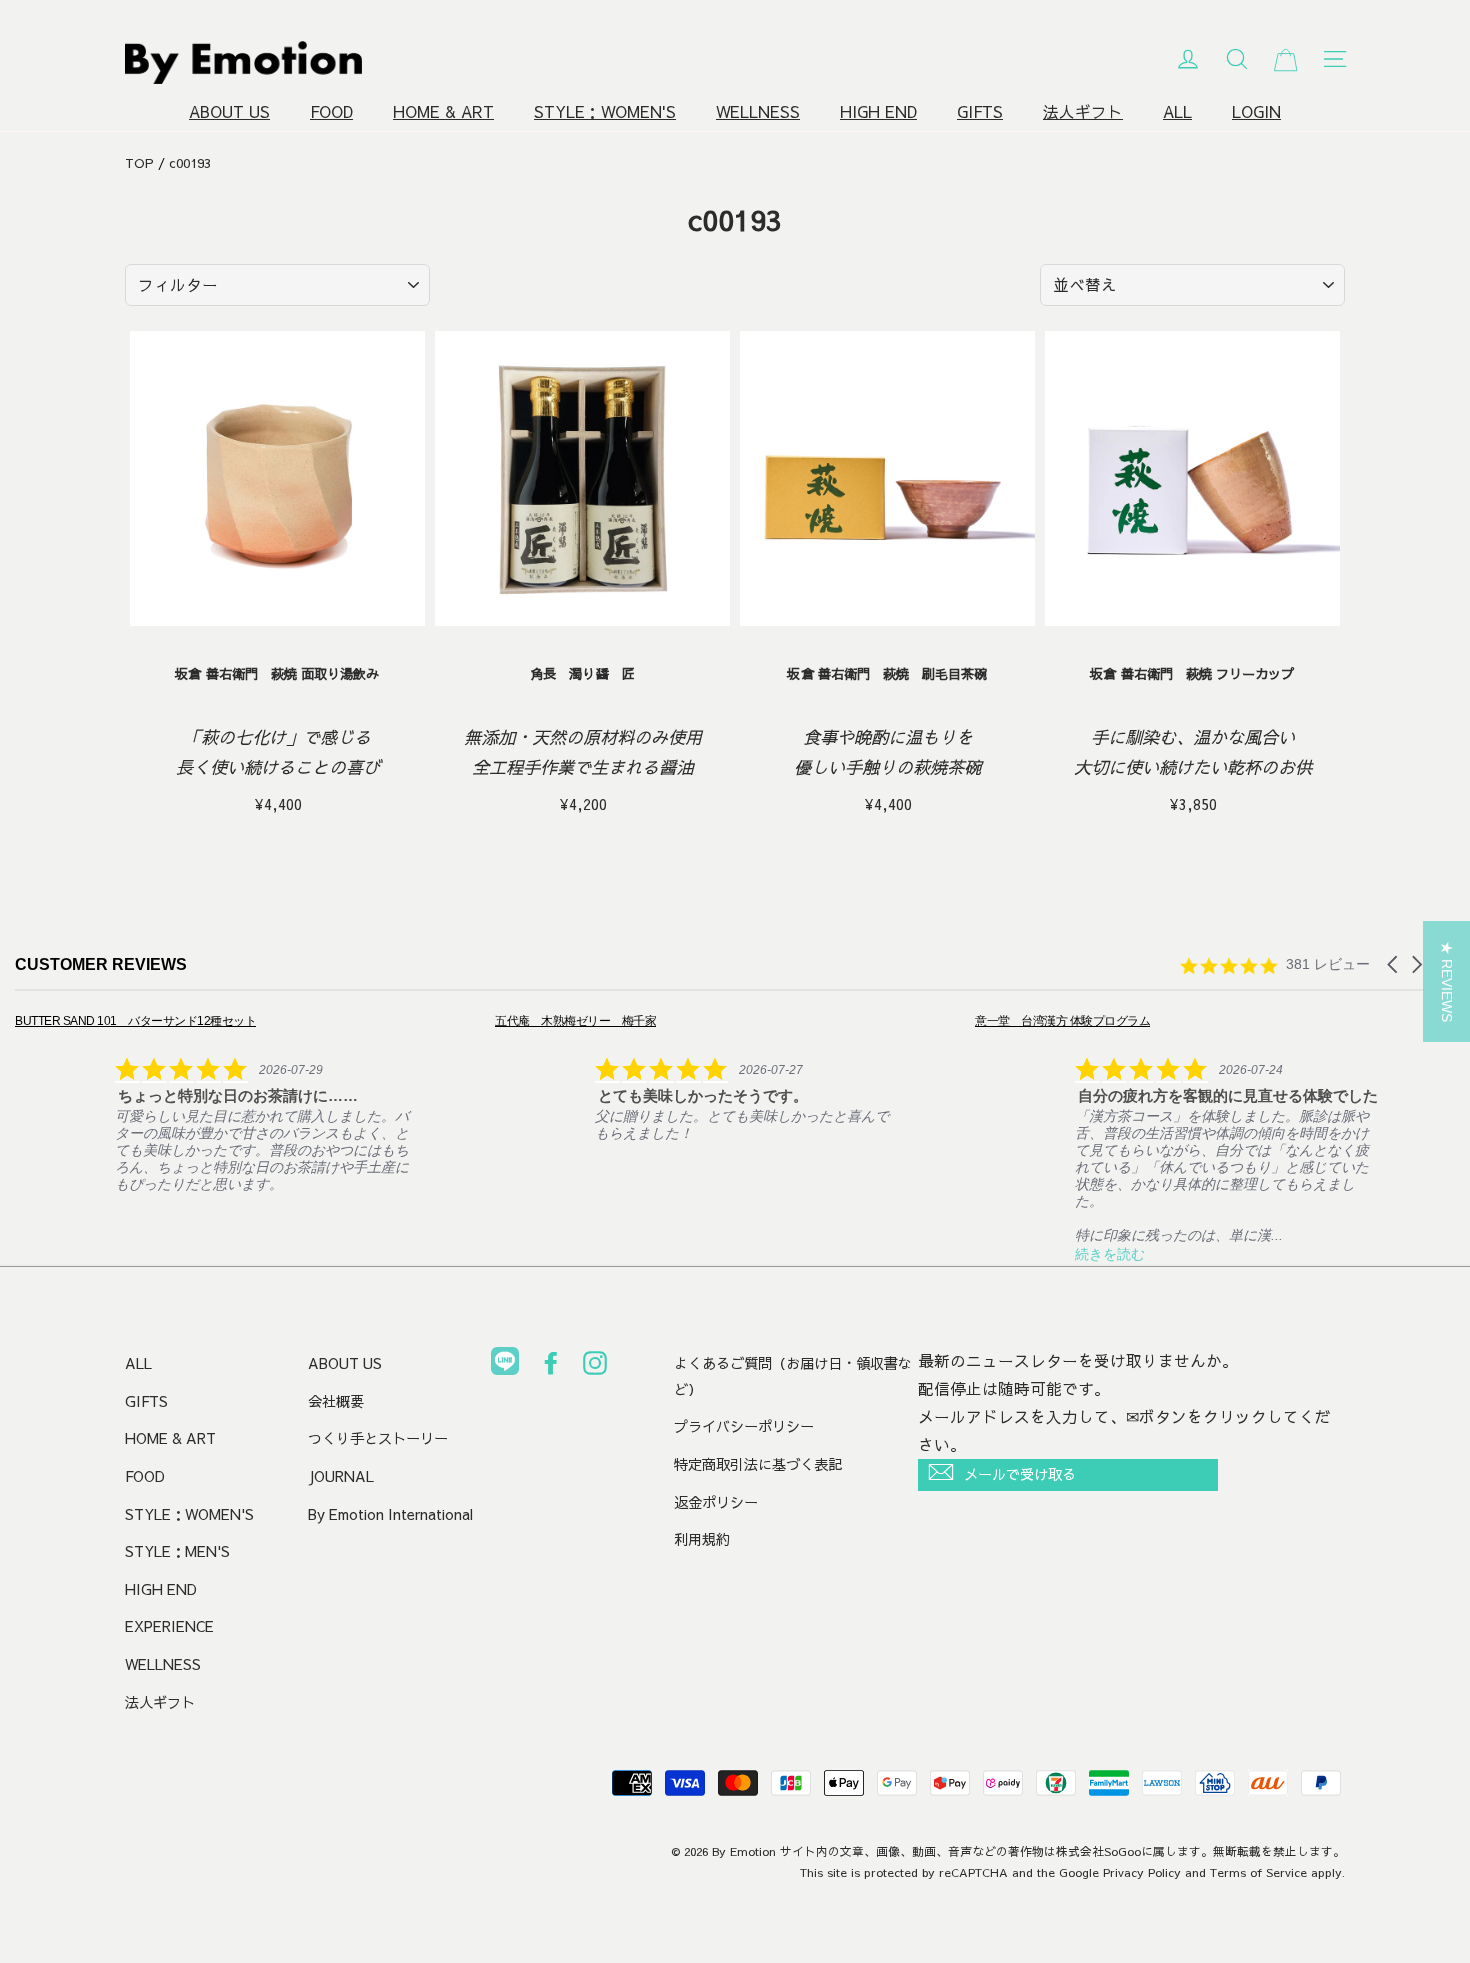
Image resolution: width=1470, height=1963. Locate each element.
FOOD (331, 111)
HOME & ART (443, 111)
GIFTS (980, 111)
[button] (1394, 964)
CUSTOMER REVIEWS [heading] (101, 964)
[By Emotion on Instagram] (595, 1367)
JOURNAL (341, 1476)
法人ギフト (1083, 111)
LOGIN (1256, 111)
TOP (139, 163)
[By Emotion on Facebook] (551, 1367)
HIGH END (878, 111)
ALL (1177, 111)
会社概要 (336, 1401)
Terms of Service (1258, 1872)
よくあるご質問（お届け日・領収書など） (793, 1376)
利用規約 (702, 1539)
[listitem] (216, 1102)
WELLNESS (758, 111)
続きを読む (1110, 1254)
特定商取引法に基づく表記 (758, 1464)
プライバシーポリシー (744, 1426)
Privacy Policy (1142, 1872)
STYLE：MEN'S (177, 1551)
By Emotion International (390, 1514)
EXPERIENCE (169, 1626)
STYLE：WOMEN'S (605, 111)
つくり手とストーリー (378, 1438)
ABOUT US (229, 111)
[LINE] (505, 1365)
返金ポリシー (716, 1502)
